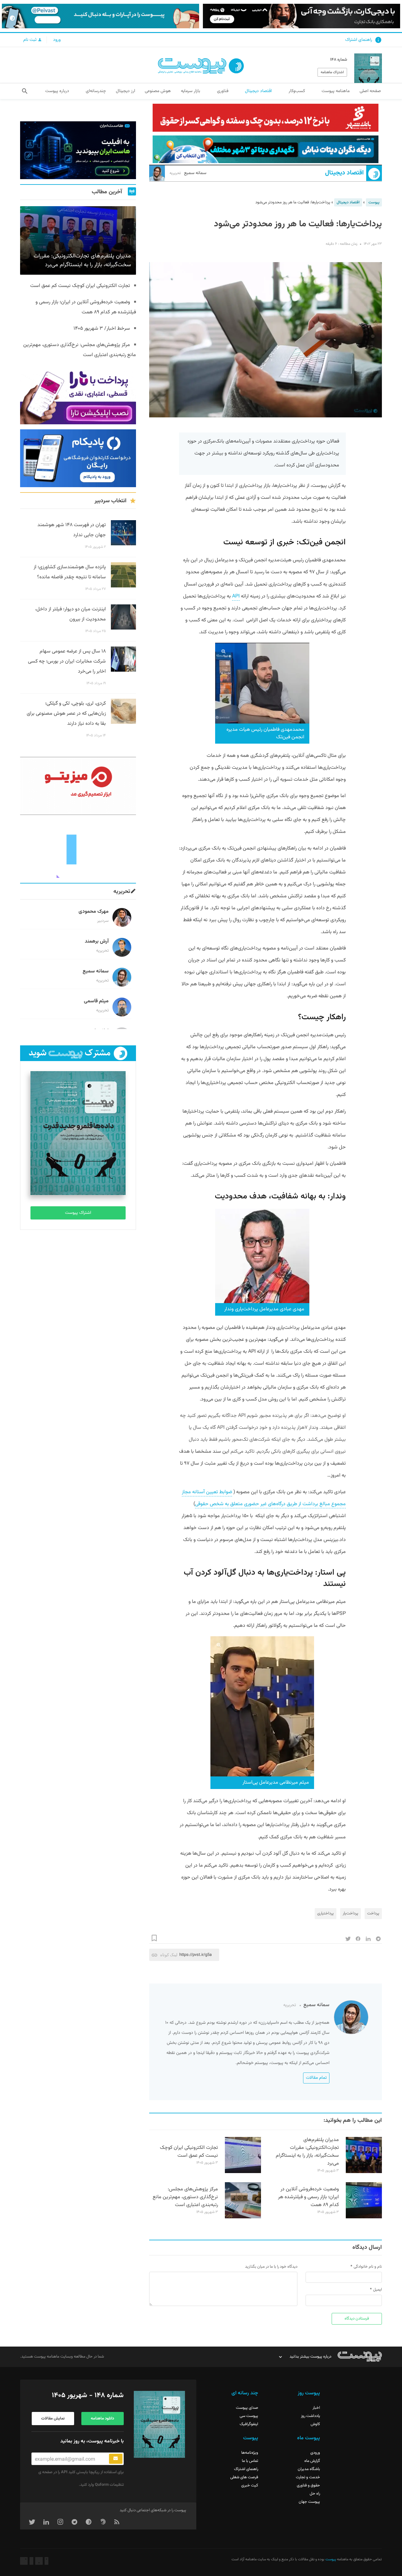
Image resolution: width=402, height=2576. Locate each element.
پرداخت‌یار (350, 1913)
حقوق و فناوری (308, 2485)
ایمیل (378, 2290)
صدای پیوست (247, 2408)
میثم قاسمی (96, 1001)
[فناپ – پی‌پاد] (78, 458)
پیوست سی (249, 2416)
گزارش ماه (312, 2461)
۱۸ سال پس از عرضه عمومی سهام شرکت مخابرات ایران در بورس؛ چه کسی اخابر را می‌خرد (67, 661)
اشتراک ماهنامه (332, 72)
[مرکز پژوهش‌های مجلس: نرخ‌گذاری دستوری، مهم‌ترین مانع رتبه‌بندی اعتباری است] (243, 2217)
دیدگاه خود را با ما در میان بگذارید (271, 2267)
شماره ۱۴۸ (339, 60)
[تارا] (78, 395)
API (236, 596)
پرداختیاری (326, 1913)
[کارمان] (78, 849)
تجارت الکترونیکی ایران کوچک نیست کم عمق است (189, 2152)
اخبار (316, 2408)
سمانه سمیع (188, 173)
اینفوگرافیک (249, 2424)
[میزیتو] (78, 786)
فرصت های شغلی (244, 2477)
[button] (25, 91)
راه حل (315, 2494)
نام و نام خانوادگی (368, 2267)
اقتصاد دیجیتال (344, 173)
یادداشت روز (310, 2416)
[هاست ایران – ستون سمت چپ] (78, 150)
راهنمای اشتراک (359, 40)
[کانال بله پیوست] (100, 16)
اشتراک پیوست (78, 1213)
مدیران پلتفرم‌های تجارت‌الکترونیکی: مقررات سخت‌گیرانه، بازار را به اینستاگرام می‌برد (307, 2152)
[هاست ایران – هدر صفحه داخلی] (266, 149)
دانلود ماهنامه (102, 2419)
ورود (57, 40)
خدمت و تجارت (308, 2477)
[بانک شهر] (266, 118)
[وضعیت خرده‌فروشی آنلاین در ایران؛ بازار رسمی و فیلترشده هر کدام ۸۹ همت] (364, 2217)
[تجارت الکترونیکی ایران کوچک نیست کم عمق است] (243, 2172)
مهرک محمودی (94, 912)
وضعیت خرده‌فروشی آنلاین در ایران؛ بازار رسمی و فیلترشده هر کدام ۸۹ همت (308, 2197)
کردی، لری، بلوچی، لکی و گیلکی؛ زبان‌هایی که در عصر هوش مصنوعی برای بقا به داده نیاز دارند (66, 714)
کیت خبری (250, 2485)
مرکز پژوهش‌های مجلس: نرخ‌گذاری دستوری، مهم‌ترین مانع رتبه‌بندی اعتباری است (185, 2197)
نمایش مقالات (53, 2419)
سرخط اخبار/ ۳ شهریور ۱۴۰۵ (102, 329)
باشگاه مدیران (309, 2469)
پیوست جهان (309, 2502)
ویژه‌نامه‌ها (250, 2453)
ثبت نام (30, 40)
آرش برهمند (97, 941)
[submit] (116, 2459)
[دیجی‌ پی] (301, 16)
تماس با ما (250, 2461)
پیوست (374, 202)
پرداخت (373, 1913)
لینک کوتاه (169, 1955)
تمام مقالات (316, 2078)
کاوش (315, 2424)
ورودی (315, 2453)
